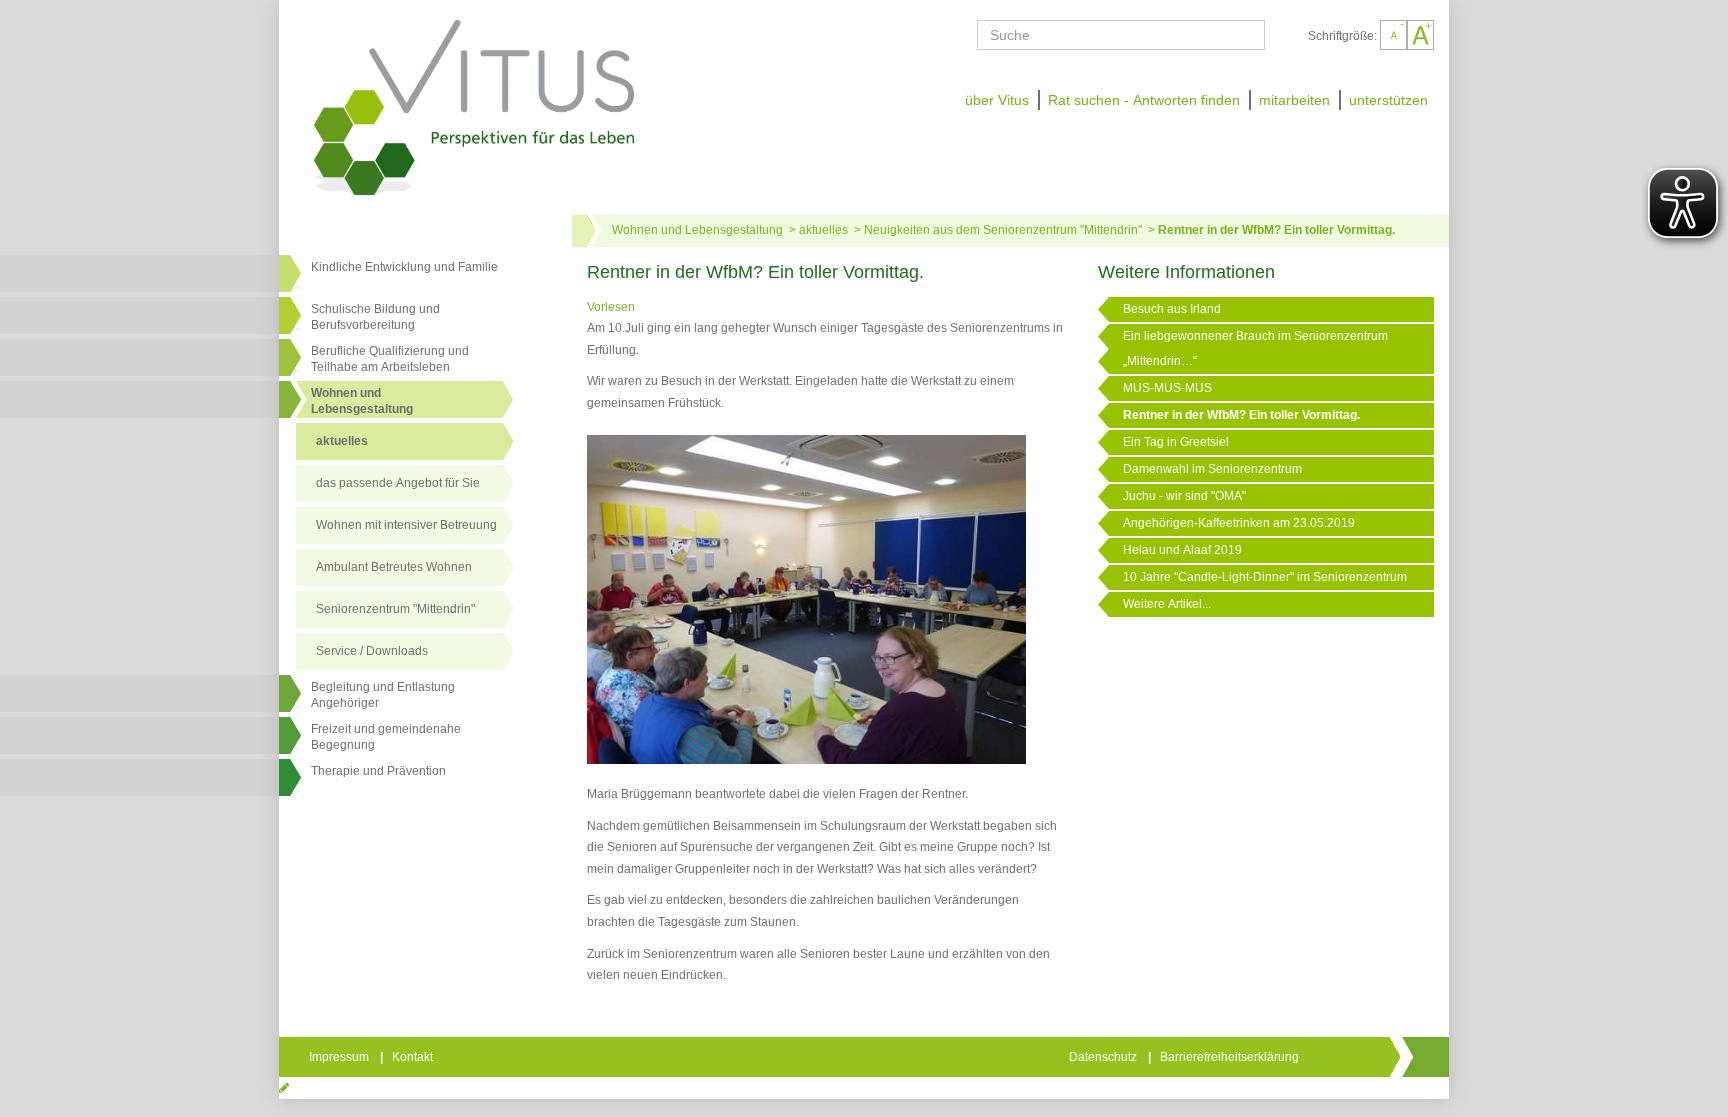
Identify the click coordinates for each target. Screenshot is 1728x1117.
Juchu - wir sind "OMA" (1184, 496)
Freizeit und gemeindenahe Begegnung (386, 737)
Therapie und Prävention (378, 771)
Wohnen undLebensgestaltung (362, 401)
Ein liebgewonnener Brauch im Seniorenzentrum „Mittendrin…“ (1255, 348)
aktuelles (342, 441)
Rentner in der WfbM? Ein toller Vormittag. (1276, 230)
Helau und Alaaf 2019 (1182, 550)
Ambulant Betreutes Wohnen (394, 567)
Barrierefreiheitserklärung (1231, 1057)
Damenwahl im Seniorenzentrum (1212, 469)
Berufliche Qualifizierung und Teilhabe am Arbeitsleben (390, 359)
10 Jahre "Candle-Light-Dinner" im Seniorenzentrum (1265, 577)
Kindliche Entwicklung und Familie (404, 267)
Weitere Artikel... (1167, 604)
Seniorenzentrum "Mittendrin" (395, 609)
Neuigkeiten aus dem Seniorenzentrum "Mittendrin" (1003, 230)
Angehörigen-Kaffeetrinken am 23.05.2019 (1239, 523)
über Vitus (997, 100)
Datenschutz (1104, 1057)
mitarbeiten (1294, 100)
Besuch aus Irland (1172, 309)
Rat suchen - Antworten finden (1144, 100)
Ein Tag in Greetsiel (1176, 442)
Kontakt (414, 1057)
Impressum (340, 1057)
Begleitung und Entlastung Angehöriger (383, 695)
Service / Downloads (372, 651)
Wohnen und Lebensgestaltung (697, 230)
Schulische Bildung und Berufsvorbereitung (375, 317)
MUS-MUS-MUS (1167, 388)
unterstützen (1388, 100)
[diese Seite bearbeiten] (284, 1088)
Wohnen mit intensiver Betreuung (406, 525)
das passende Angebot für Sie (398, 483)
